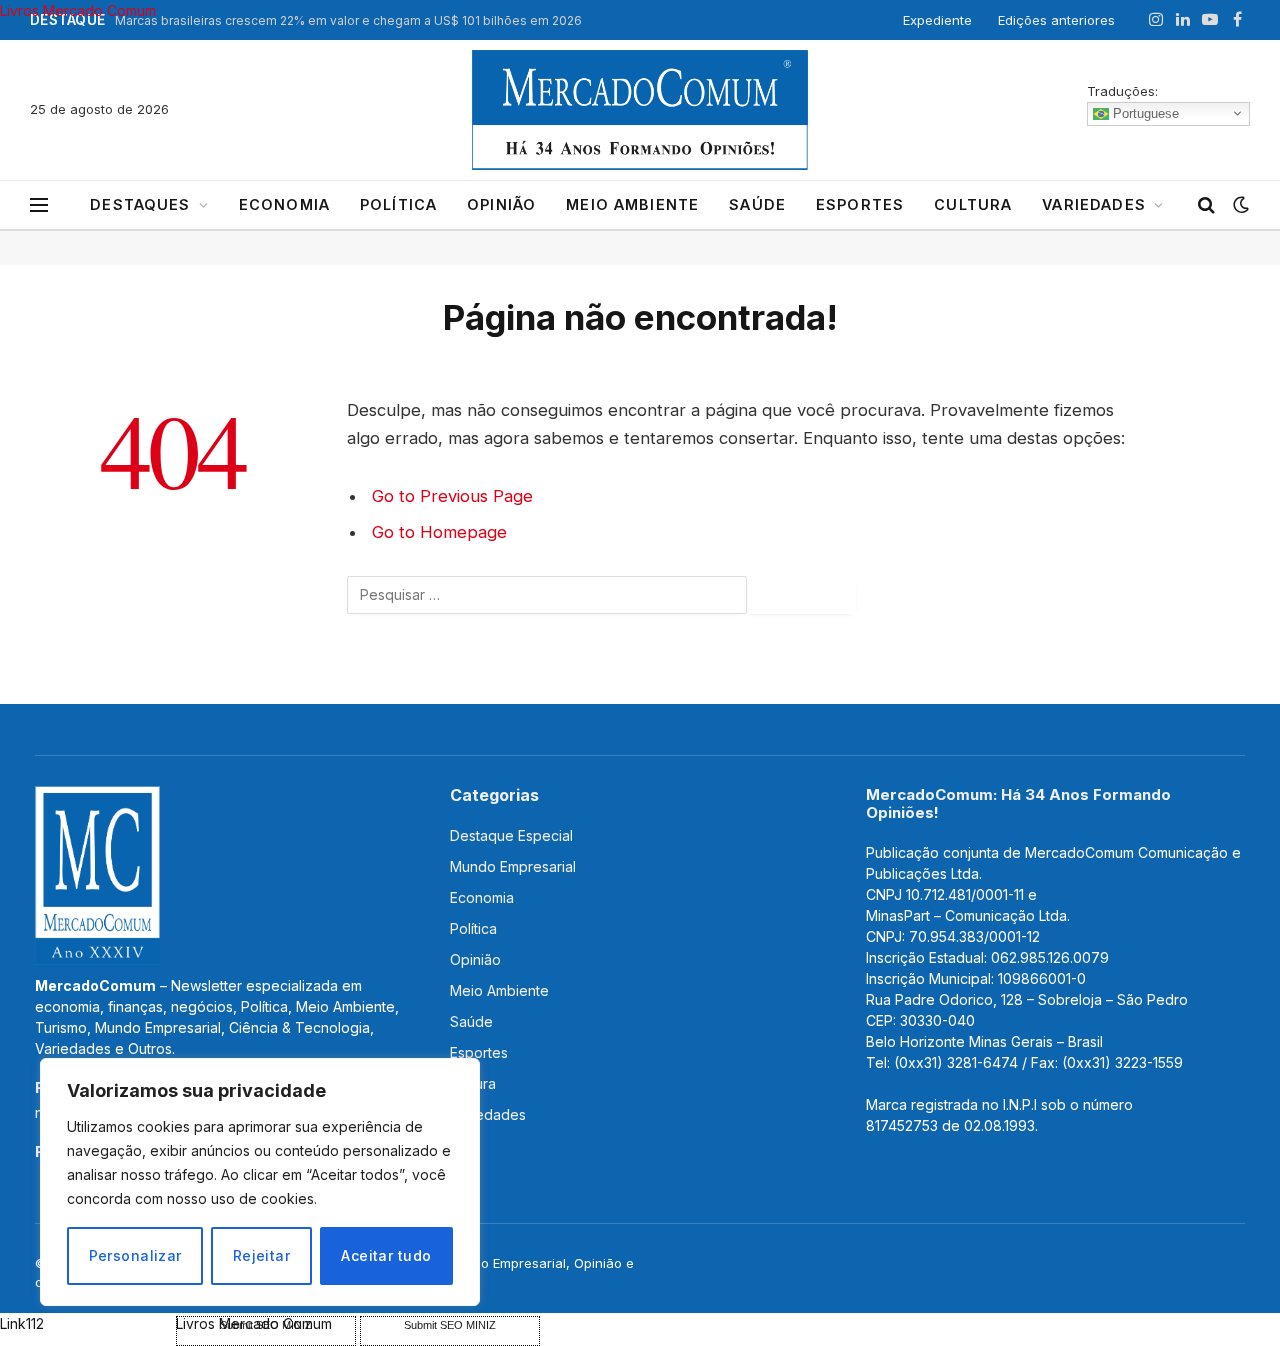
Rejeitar (261, 1255)
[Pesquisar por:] (547, 595)
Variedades (1094, 204)
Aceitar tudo (386, 1255)
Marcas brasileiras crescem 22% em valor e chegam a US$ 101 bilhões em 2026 (348, 20)
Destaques (140, 204)
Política (398, 204)
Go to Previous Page (452, 496)
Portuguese (1144, 112)
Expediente (937, 20)
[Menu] (39, 205)
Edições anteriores (1056, 20)
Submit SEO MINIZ (450, 1325)
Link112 (22, 1323)
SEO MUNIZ (86, 1323)
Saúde (757, 204)
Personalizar (135, 1255)
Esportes (860, 204)
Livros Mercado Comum (78, 10)
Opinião (501, 204)
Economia (284, 204)
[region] (260, 1182)
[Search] (1206, 205)
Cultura (973, 204)
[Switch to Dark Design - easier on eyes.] (1239, 205)
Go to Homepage (439, 532)
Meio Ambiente (632, 204)
